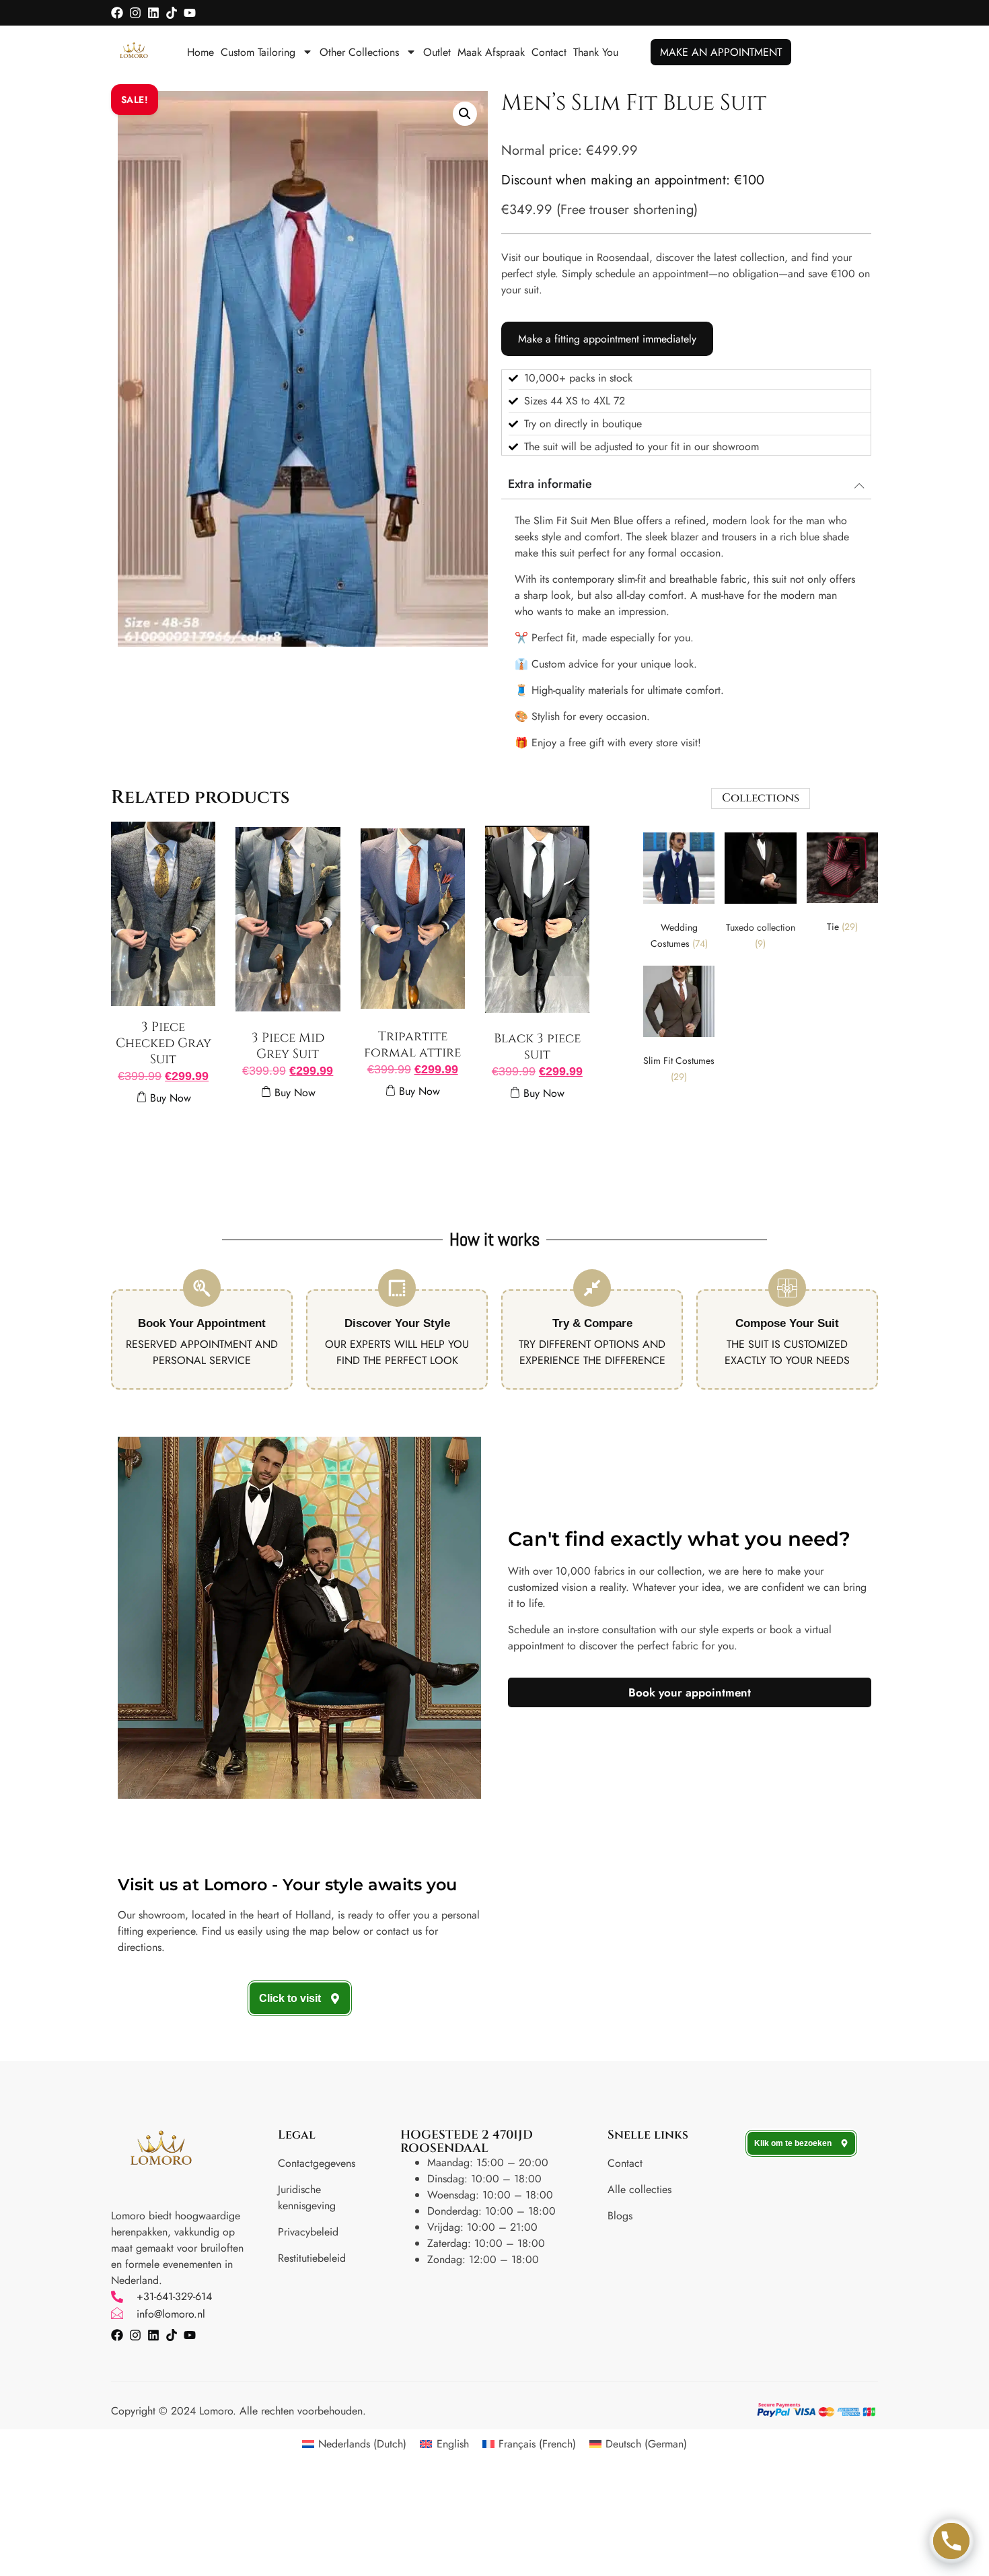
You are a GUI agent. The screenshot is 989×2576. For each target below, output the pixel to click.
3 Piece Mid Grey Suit (288, 1046)
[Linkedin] (153, 13)
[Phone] (951, 2541)
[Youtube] (190, 13)
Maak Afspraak (491, 52)
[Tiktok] (172, 13)
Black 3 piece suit (537, 1046)
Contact (549, 52)
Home (200, 52)
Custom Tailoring (258, 52)
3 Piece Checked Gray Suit (163, 1043)
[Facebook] (117, 13)
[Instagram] (135, 13)
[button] (465, 114)
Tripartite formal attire (412, 1044)
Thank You (596, 52)
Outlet (437, 52)
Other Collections (359, 52)
